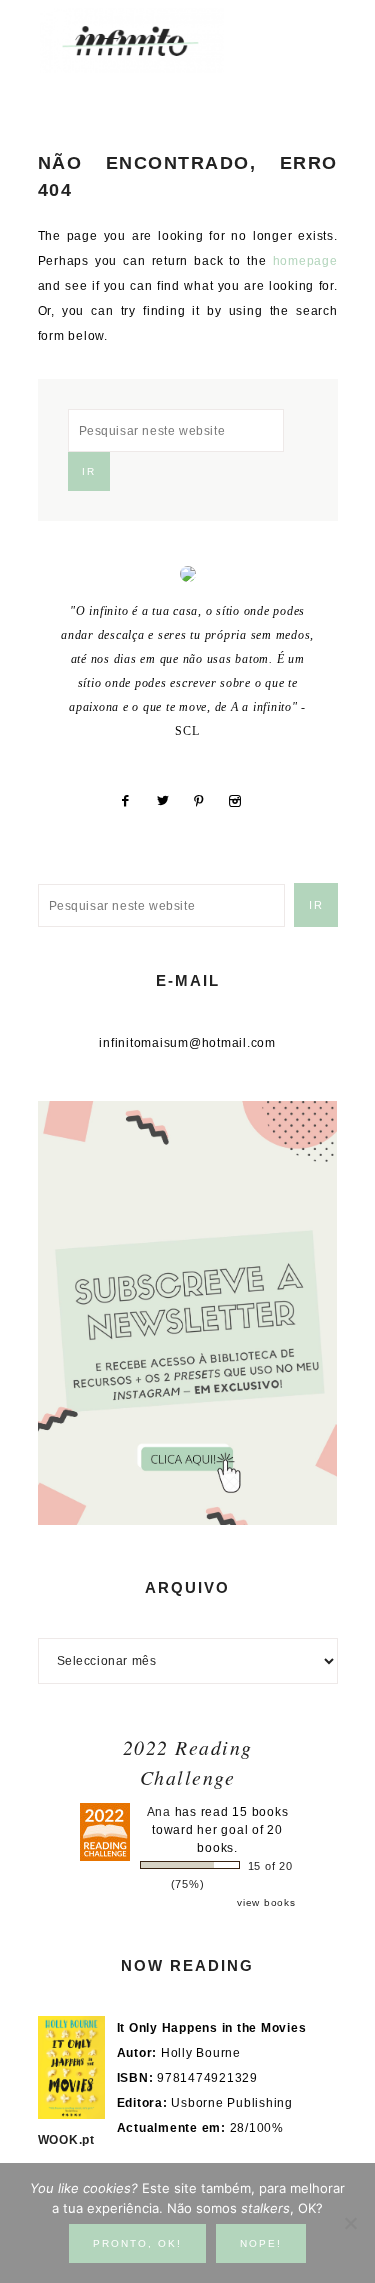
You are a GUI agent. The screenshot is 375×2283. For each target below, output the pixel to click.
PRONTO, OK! (137, 2243)
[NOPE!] (350, 2223)
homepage (305, 261)
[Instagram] (242, 801)
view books (266, 1902)
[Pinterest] (207, 801)
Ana (159, 1812)
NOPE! (261, 2243)
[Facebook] (133, 801)
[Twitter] (170, 801)
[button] (316, 30)
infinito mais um (152, 40)
